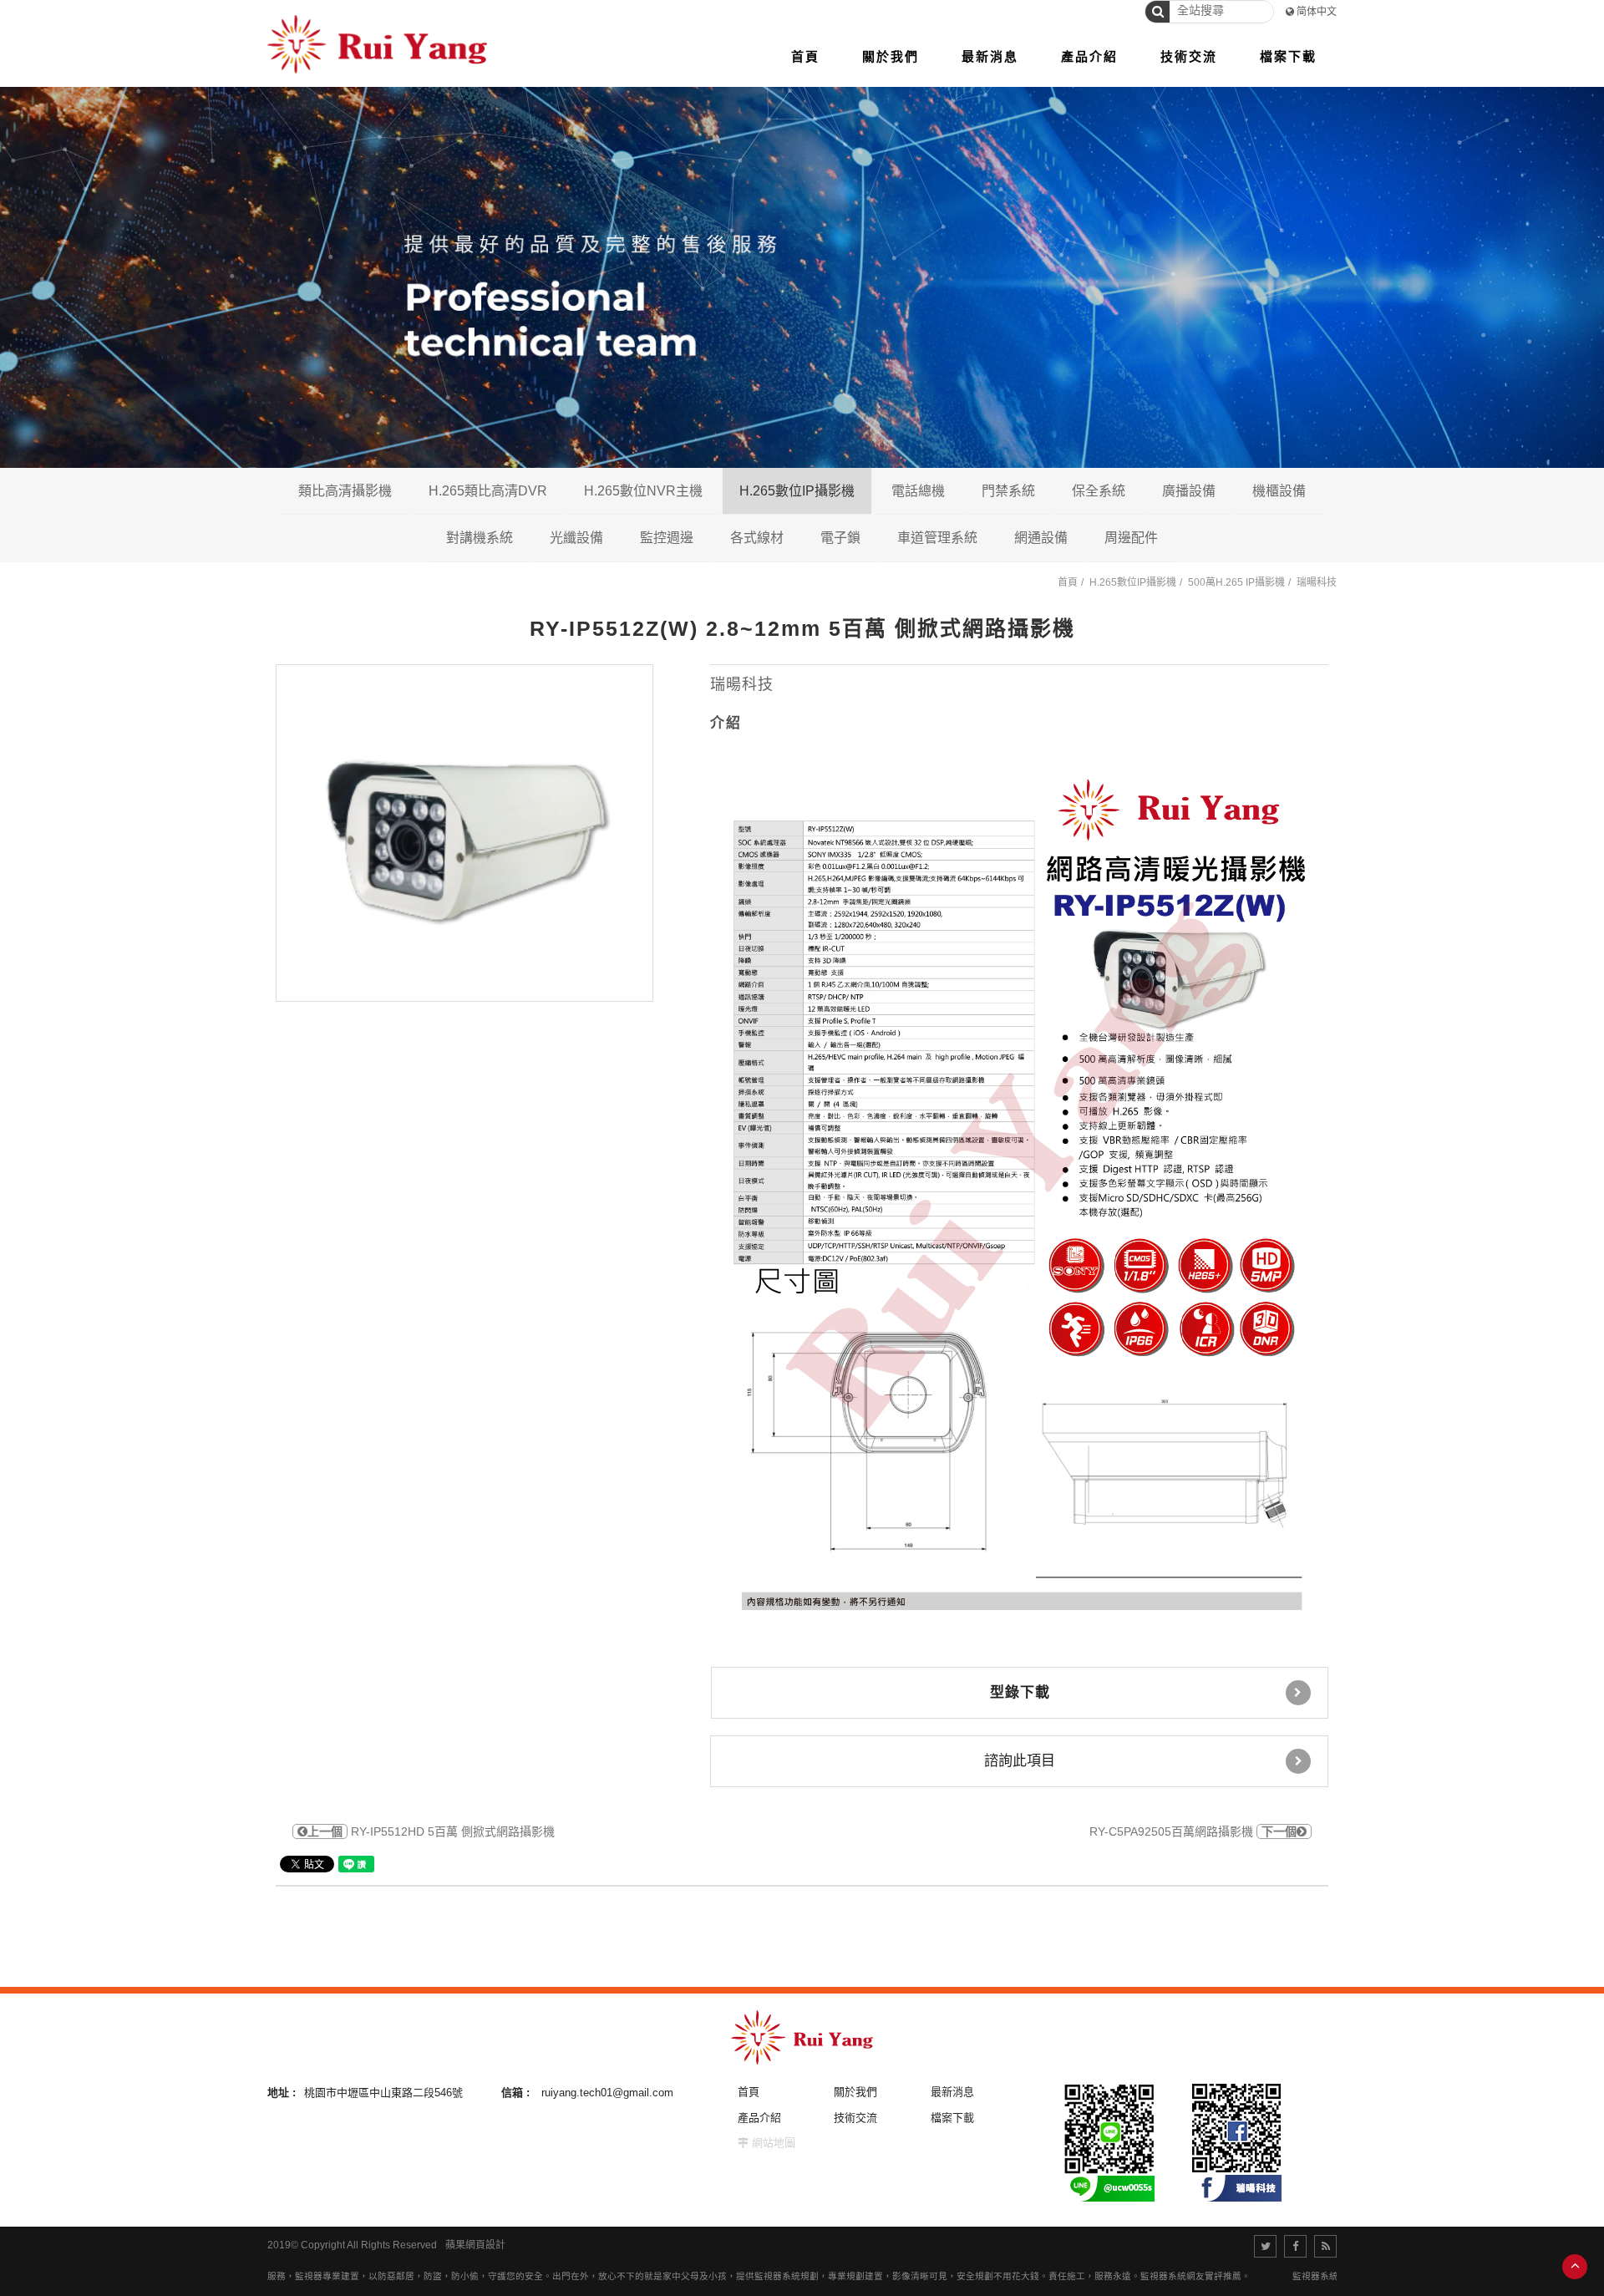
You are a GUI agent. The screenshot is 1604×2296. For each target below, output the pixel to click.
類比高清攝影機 (345, 491)
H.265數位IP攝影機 (797, 491)
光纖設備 (576, 538)
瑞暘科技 (1317, 582)
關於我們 (855, 2092)
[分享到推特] (1265, 2246)
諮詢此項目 (1020, 1761)
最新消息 (952, 2092)
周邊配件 (1131, 538)
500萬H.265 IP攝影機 (1236, 582)
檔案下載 (952, 2118)
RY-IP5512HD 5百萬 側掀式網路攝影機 (431, 1831)
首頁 (1068, 582)
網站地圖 (774, 2143)
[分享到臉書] (1295, 2246)
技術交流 (855, 2118)
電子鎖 (840, 538)
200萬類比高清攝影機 (422, 537)
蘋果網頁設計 (475, 2245)
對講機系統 (480, 538)
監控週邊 (667, 538)
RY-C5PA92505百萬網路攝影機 (1193, 1831)
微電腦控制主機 (1180, 537)
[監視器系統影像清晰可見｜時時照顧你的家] (802, 276)
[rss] (1325, 2246)
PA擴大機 (1254, 537)
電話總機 (918, 491)
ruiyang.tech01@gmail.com (607, 2093)
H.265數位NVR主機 (643, 491)
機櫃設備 (1279, 491)
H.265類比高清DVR (488, 491)
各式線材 (757, 538)
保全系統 (1099, 491)
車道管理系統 (937, 538)
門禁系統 (1008, 491)
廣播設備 (1189, 491)
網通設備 (1041, 538)
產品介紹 (759, 2118)
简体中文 (1317, 12)
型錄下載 (1020, 1692)
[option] (464, 833)
